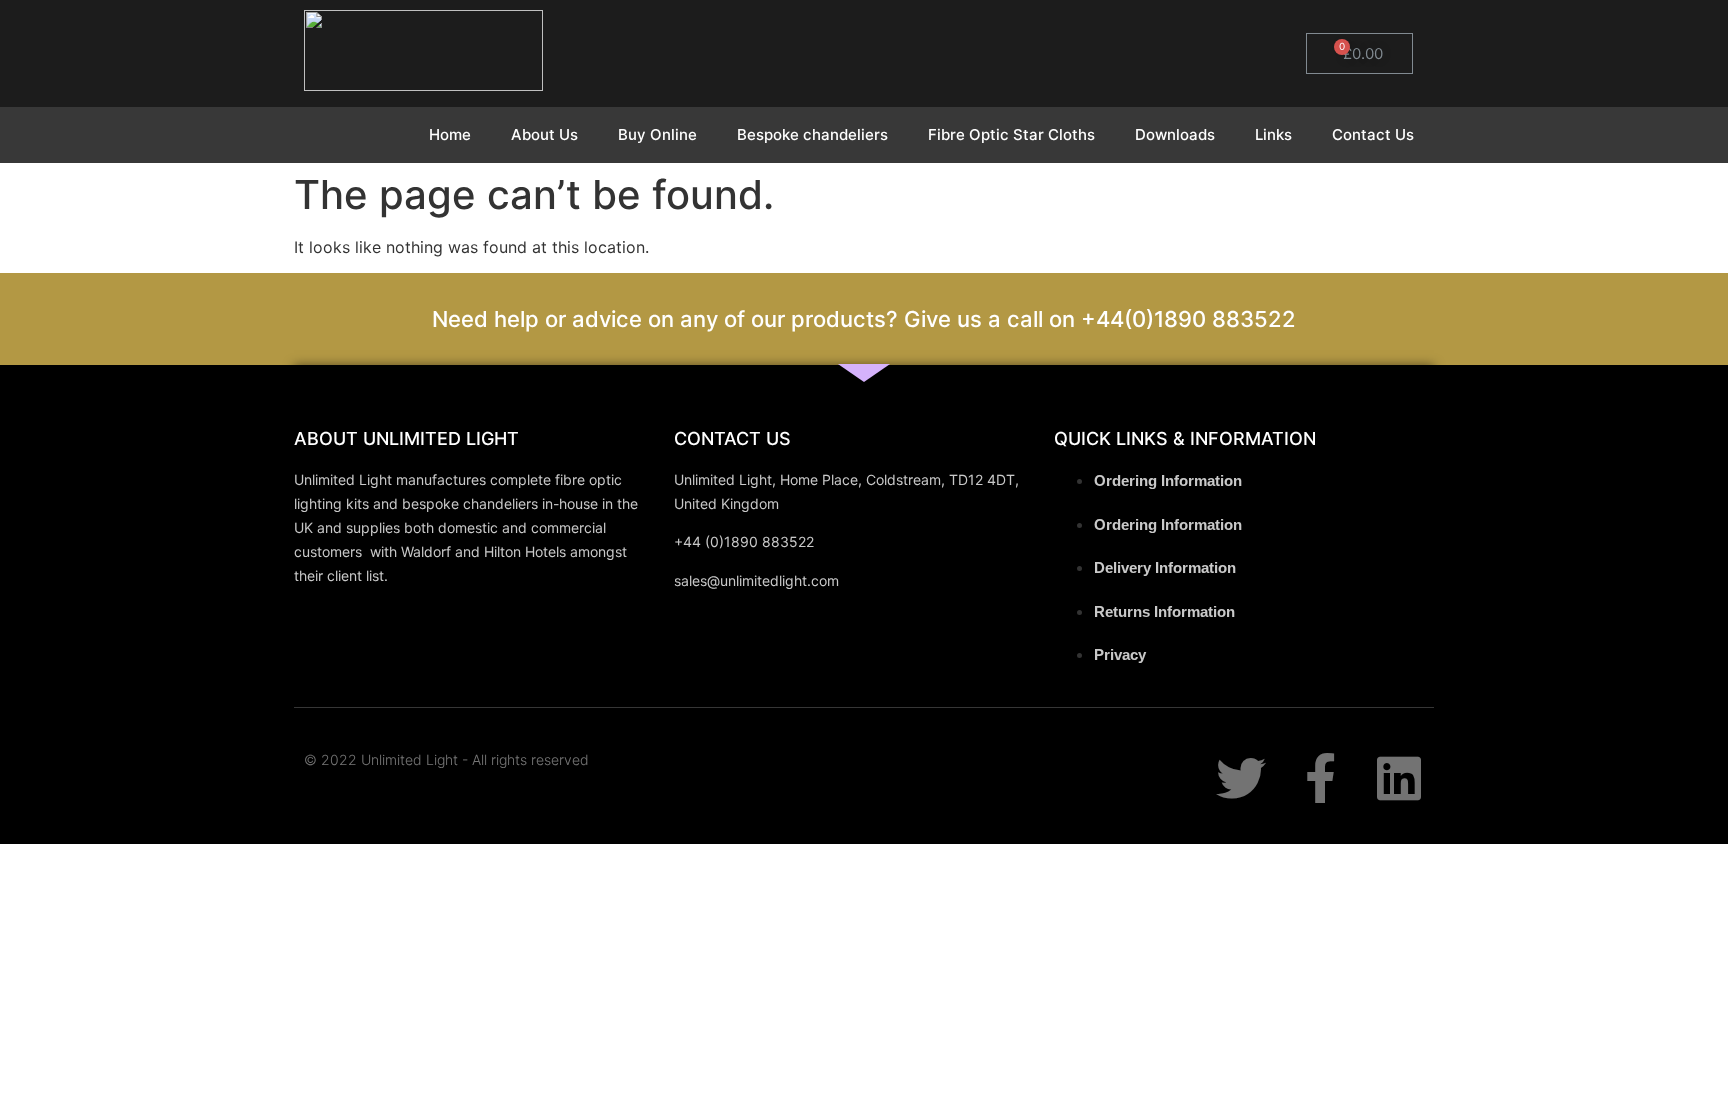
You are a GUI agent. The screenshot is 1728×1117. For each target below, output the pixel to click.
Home (450, 134)
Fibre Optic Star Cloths (1011, 134)
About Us (544, 134)
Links (1273, 134)
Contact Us (1373, 134)
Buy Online (657, 134)
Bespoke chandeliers (812, 134)
